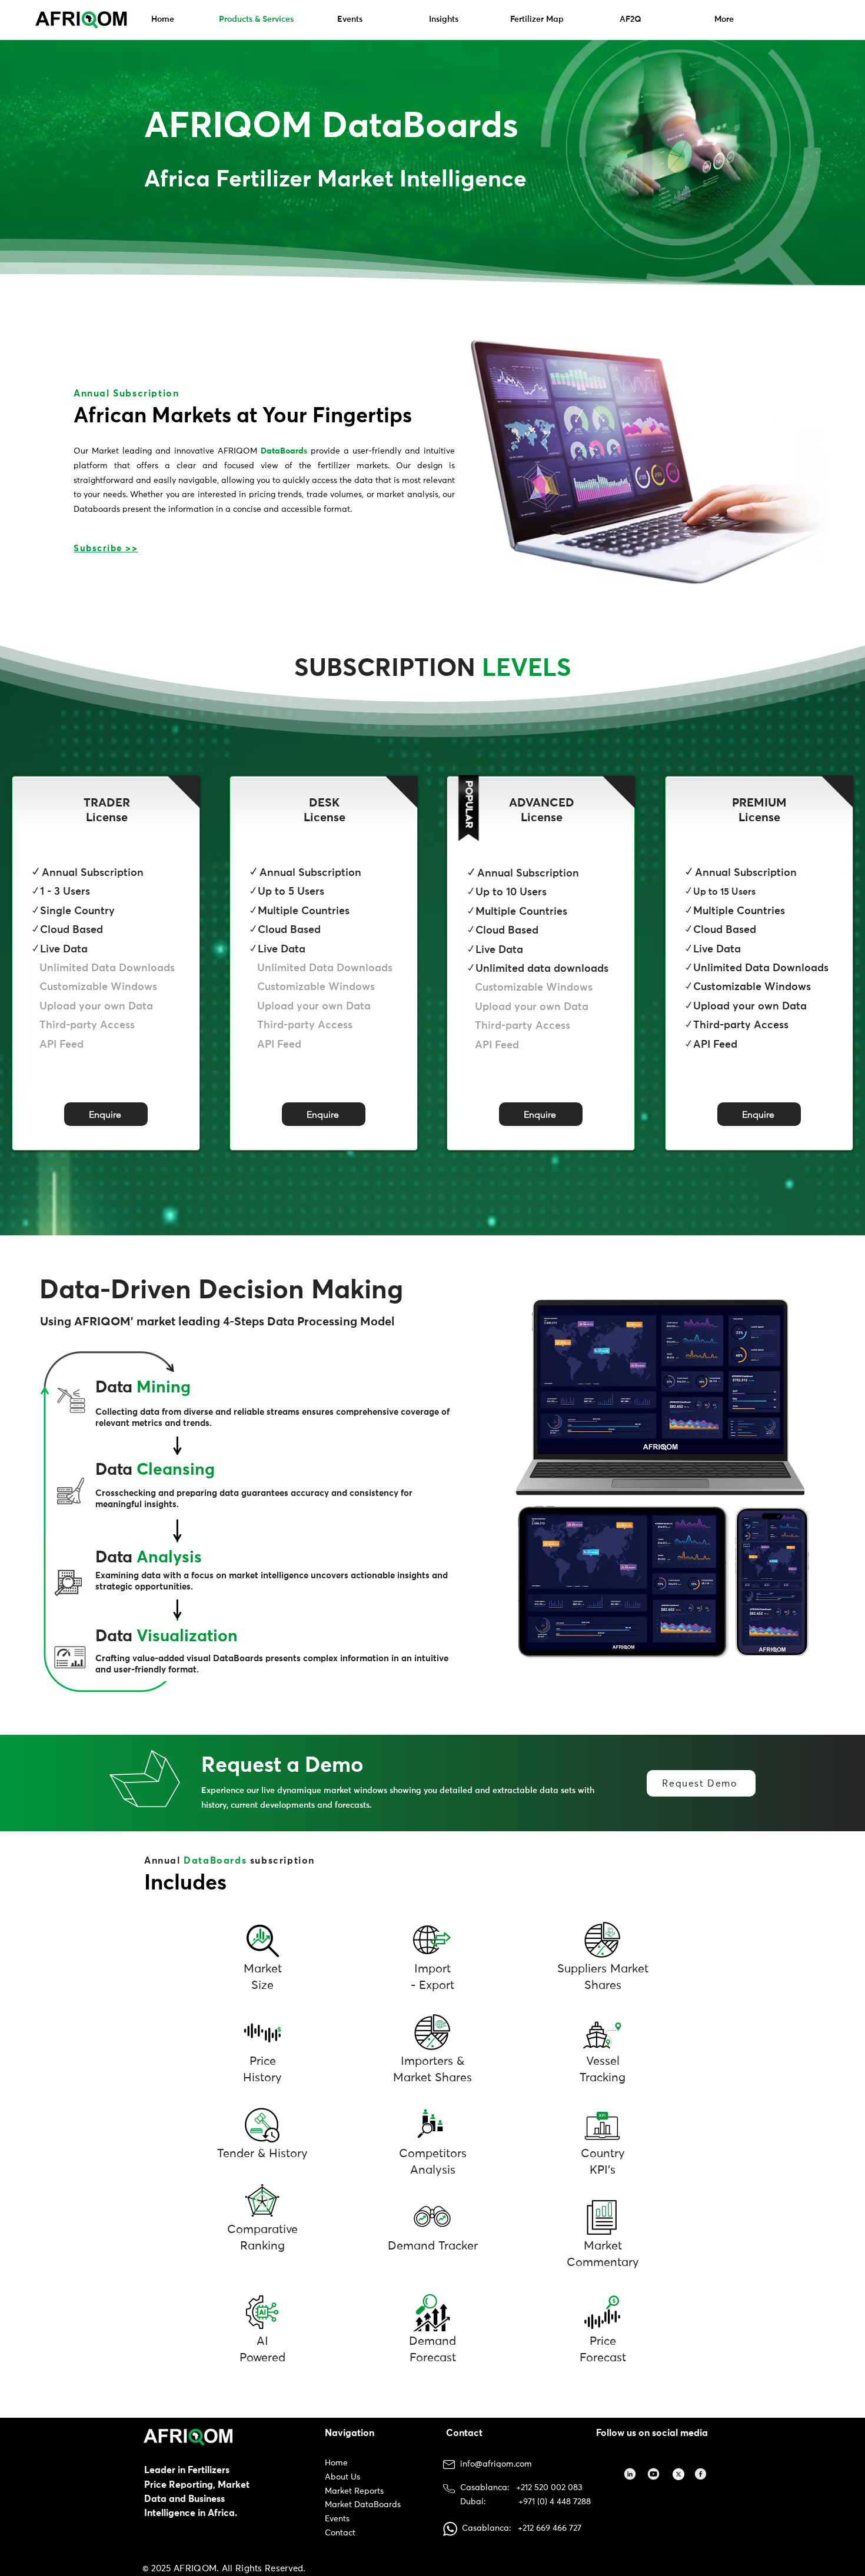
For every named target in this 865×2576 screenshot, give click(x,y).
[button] (106, 1114)
